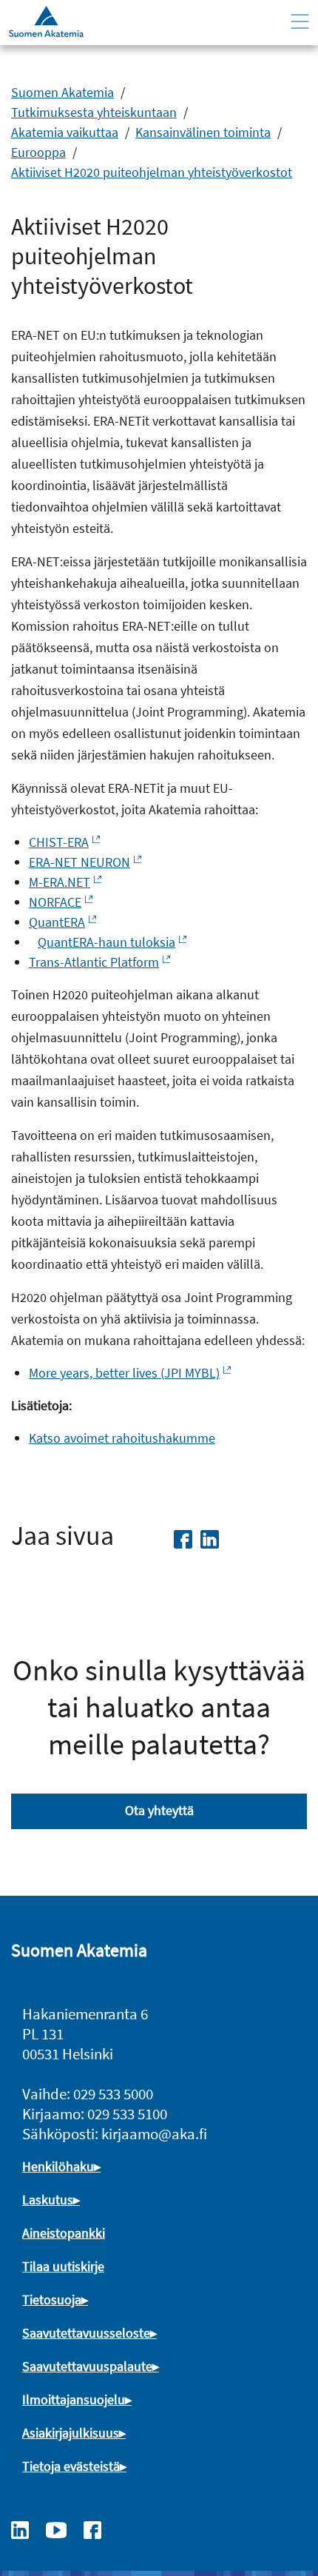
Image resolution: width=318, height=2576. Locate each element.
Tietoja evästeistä (71, 2466)
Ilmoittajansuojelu (74, 2399)
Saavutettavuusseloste (86, 2333)
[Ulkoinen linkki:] (27, 2529)
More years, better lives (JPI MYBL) (124, 1373)
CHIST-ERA (59, 842)
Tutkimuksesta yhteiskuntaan (94, 112)
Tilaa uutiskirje (63, 2266)
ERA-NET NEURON (79, 862)
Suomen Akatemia (62, 92)
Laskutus (48, 2200)
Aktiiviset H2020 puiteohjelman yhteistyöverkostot (152, 172)
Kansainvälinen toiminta (203, 132)
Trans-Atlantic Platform (94, 962)
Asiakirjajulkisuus (71, 2433)
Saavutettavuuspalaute (87, 2366)
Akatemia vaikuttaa (65, 132)
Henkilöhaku (58, 2166)
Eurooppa (38, 152)
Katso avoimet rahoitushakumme (122, 1438)
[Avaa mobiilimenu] (300, 22)
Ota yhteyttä (159, 1810)
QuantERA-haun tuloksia (106, 942)
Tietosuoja (52, 2300)
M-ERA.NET (60, 882)
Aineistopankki (64, 2233)
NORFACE (55, 902)
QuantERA (57, 922)
